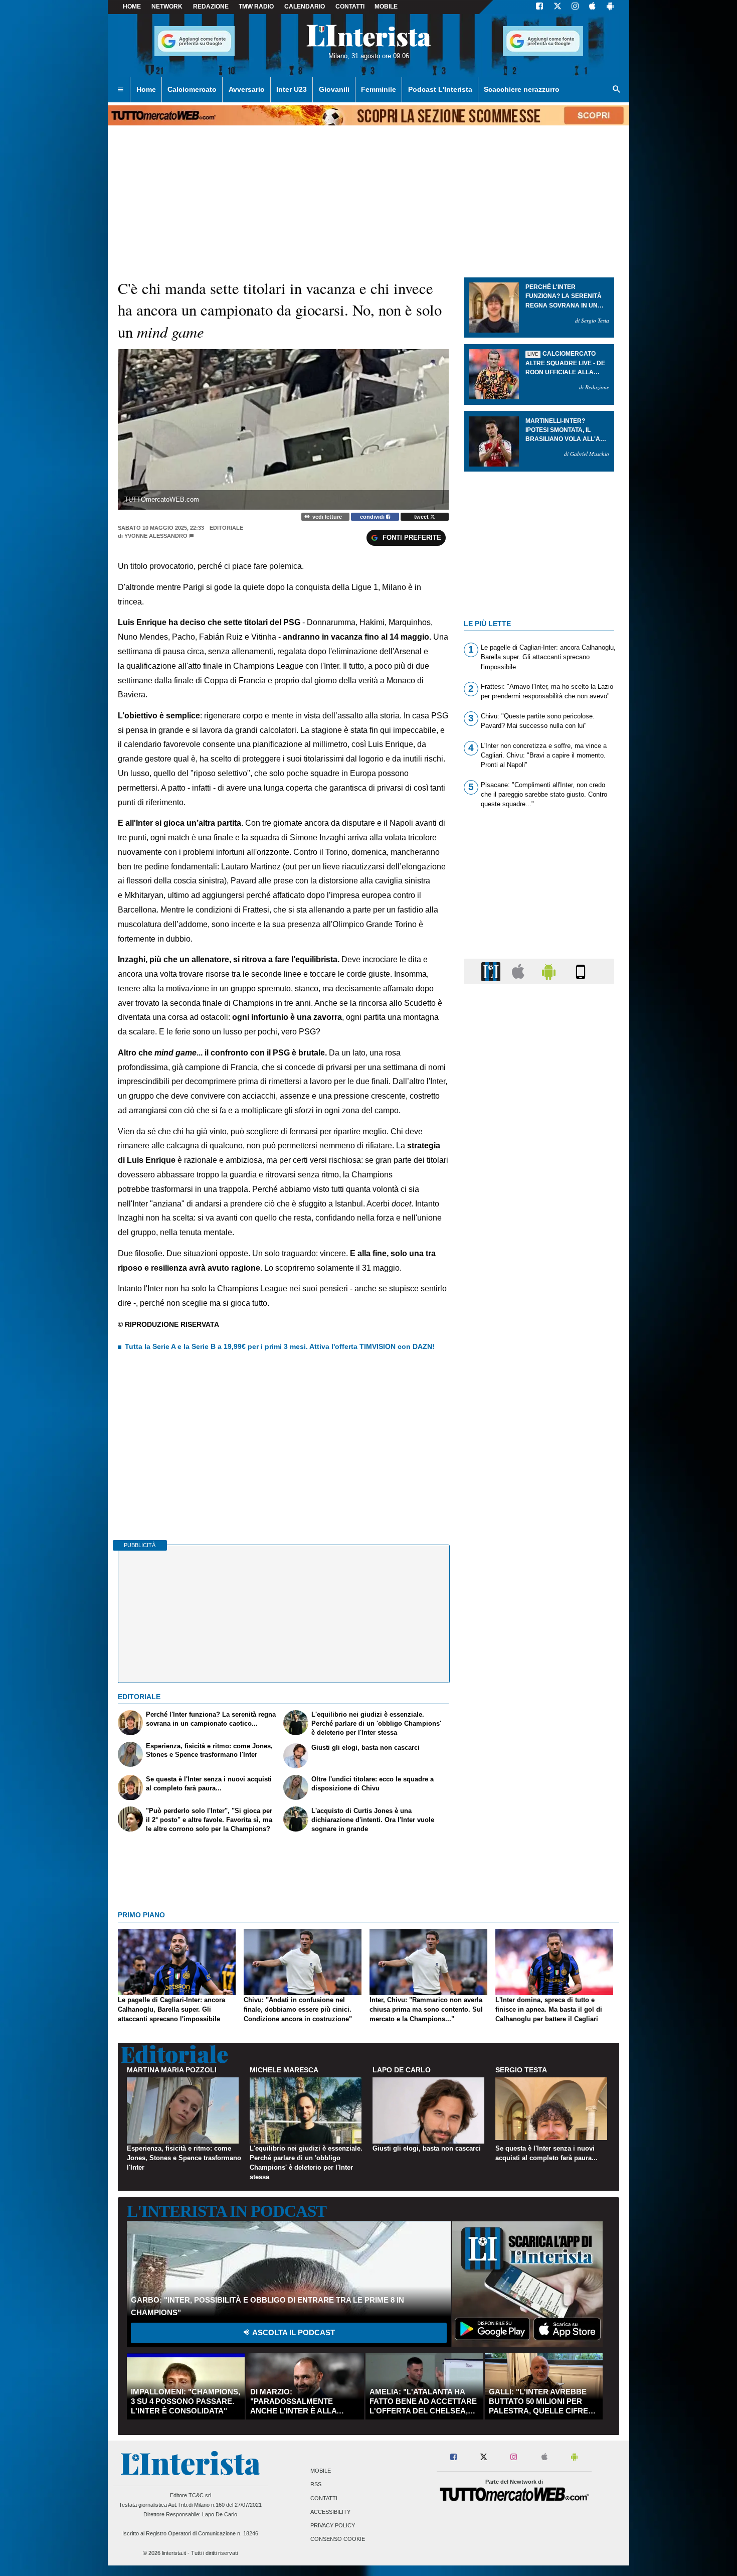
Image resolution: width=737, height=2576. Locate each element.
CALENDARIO (305, 7)
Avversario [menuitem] (247, 89)
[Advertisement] (539, 1381)
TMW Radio (256, 7)
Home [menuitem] (146, 89)
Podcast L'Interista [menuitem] (440, 89)
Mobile (321, 2471)
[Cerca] (617, 90)
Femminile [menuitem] (379, 89)
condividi (373, 517)
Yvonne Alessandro (156, 536)
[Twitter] (558, 7)
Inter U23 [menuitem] (292, 89)
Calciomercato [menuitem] (192, 89)
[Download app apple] (592, 7)
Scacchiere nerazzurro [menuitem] (522, 89)
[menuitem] (120, 90)
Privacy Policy (333, 2526)
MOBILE (386, 7)
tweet (422, 517)
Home (132, 7)
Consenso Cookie (338, 2539)
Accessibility (330, 2512)
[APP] (492, 971)
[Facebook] (539, 7)
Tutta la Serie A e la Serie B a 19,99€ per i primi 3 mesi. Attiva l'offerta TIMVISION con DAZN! (280, 1346)
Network (167, 7)
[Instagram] (576, 7)
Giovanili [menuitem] (334, 89)
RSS (316, 2485)
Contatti (324, 2498)
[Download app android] (610, 7)
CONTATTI (350, 7)
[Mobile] (581, 971)
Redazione (211, 7)
